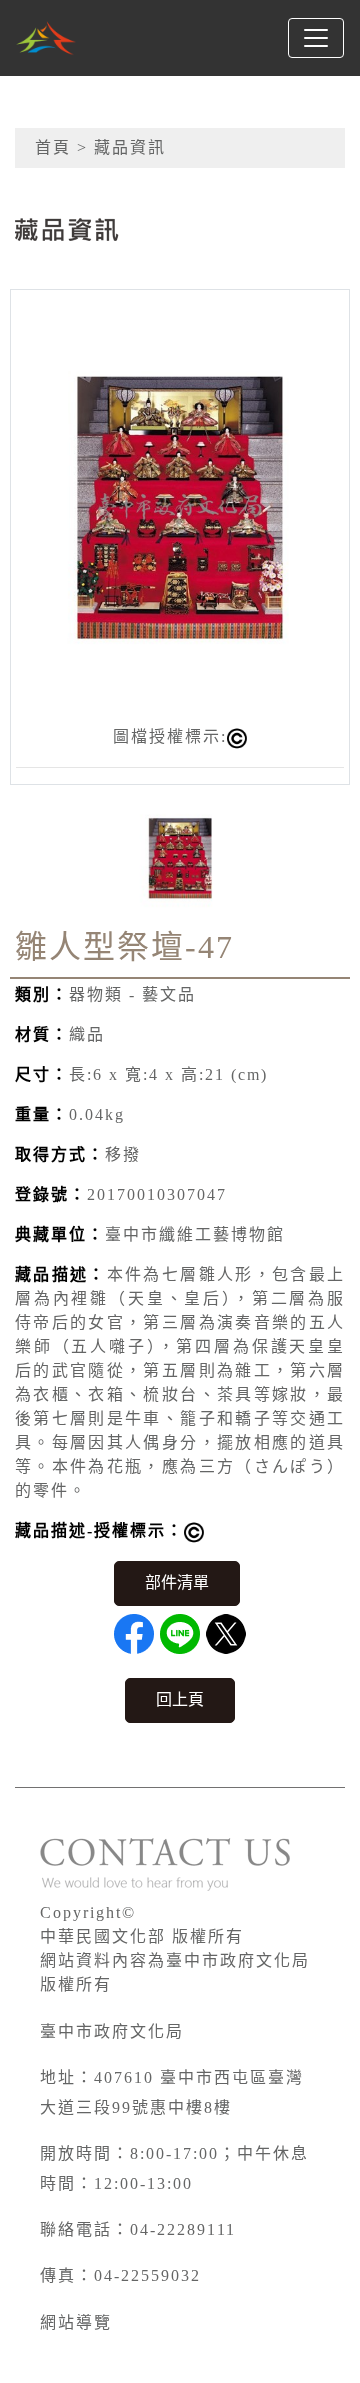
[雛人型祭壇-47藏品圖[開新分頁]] (180, 505)
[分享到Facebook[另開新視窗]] (134, 1634)
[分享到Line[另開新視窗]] (180, 1634)
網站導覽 (76, 2322)
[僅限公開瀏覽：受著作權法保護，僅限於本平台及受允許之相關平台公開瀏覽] (194, 1532)
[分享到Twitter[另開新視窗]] (226, 1634)
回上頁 (180, 1699)
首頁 (53, 147)
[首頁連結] (46, 38)
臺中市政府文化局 (112, 2031)
